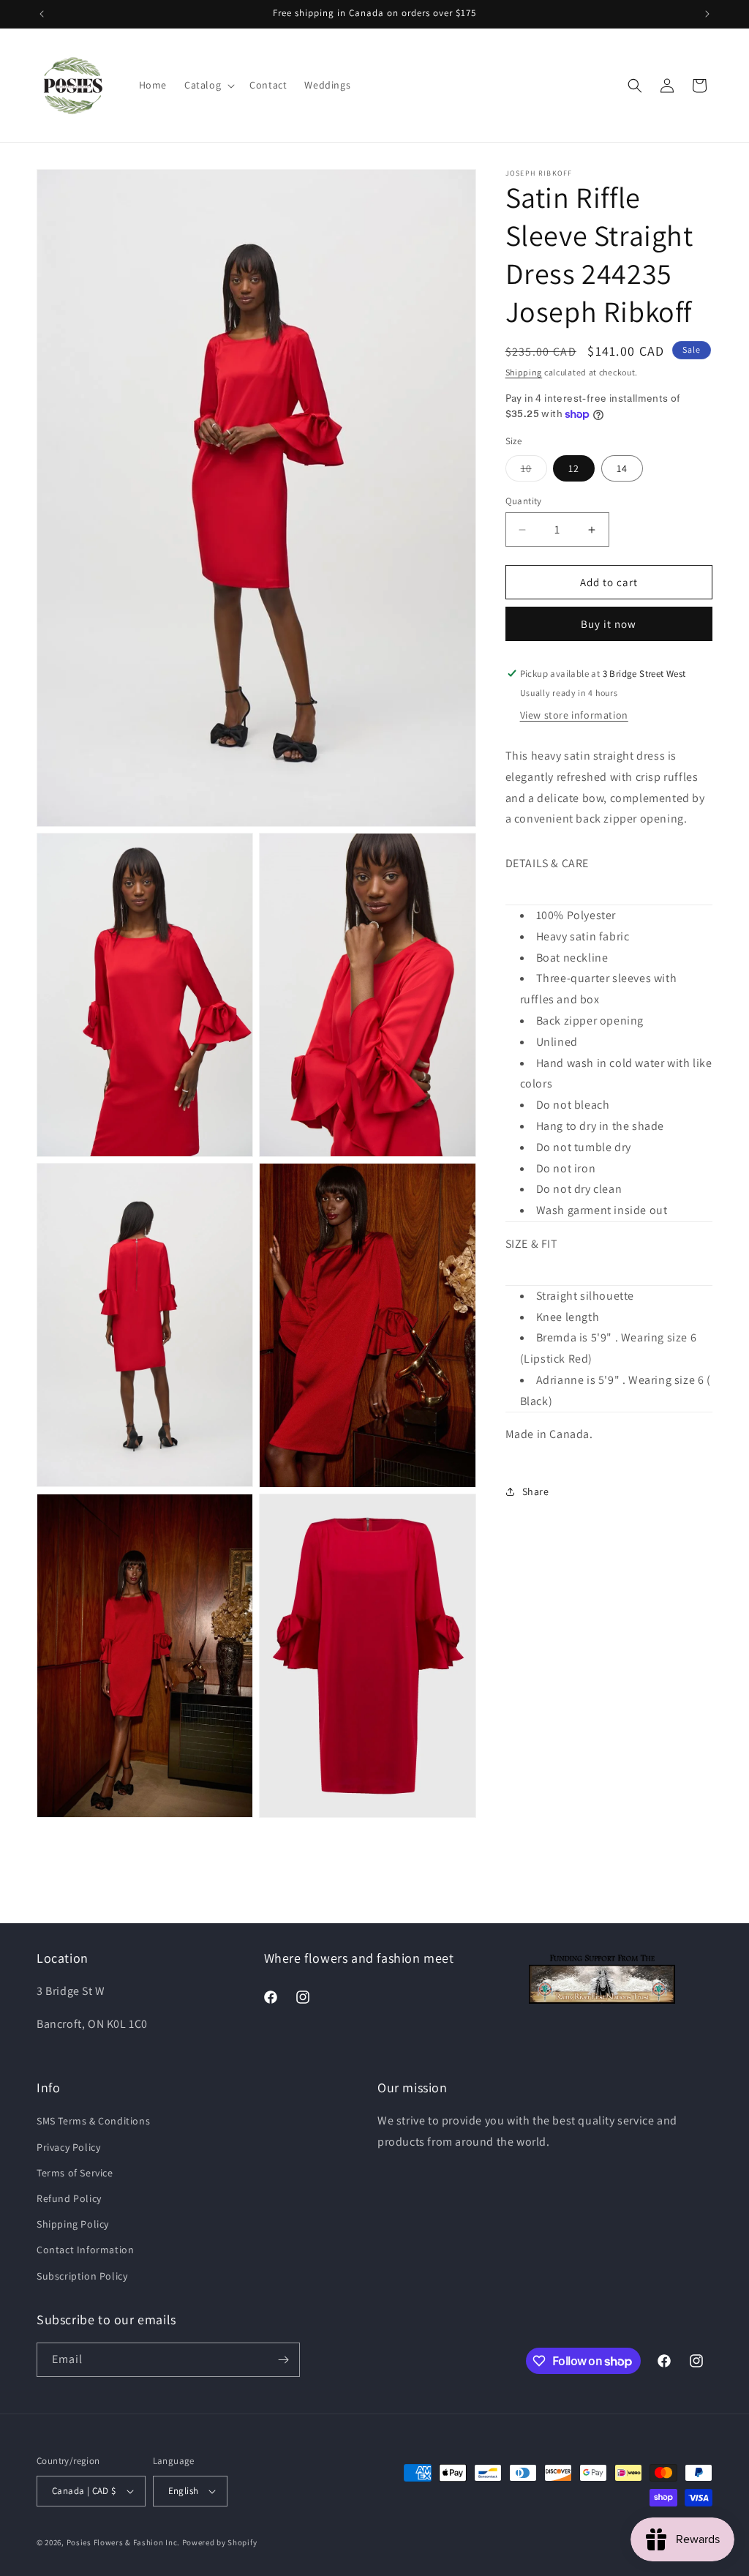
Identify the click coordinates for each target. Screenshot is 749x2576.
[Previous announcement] (42, 14)
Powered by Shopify (220, 2542)
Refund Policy (69, 2198)
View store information (574, 715)
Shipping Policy (73, 2224)
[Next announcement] (707, 14)
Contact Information (85, 2250)
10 (534, 471)
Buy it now (609, 624)
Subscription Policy (82, 2276)
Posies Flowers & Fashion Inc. (123, 2542)
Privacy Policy (68, 2147)
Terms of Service (75, 2173)
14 (622, 468)
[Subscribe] (283, 2360)
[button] (208, 85)
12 (574, 468)
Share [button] (536, 1491)
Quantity (524, 501)
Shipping (524, 372)
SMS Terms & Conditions (93, 2121)
